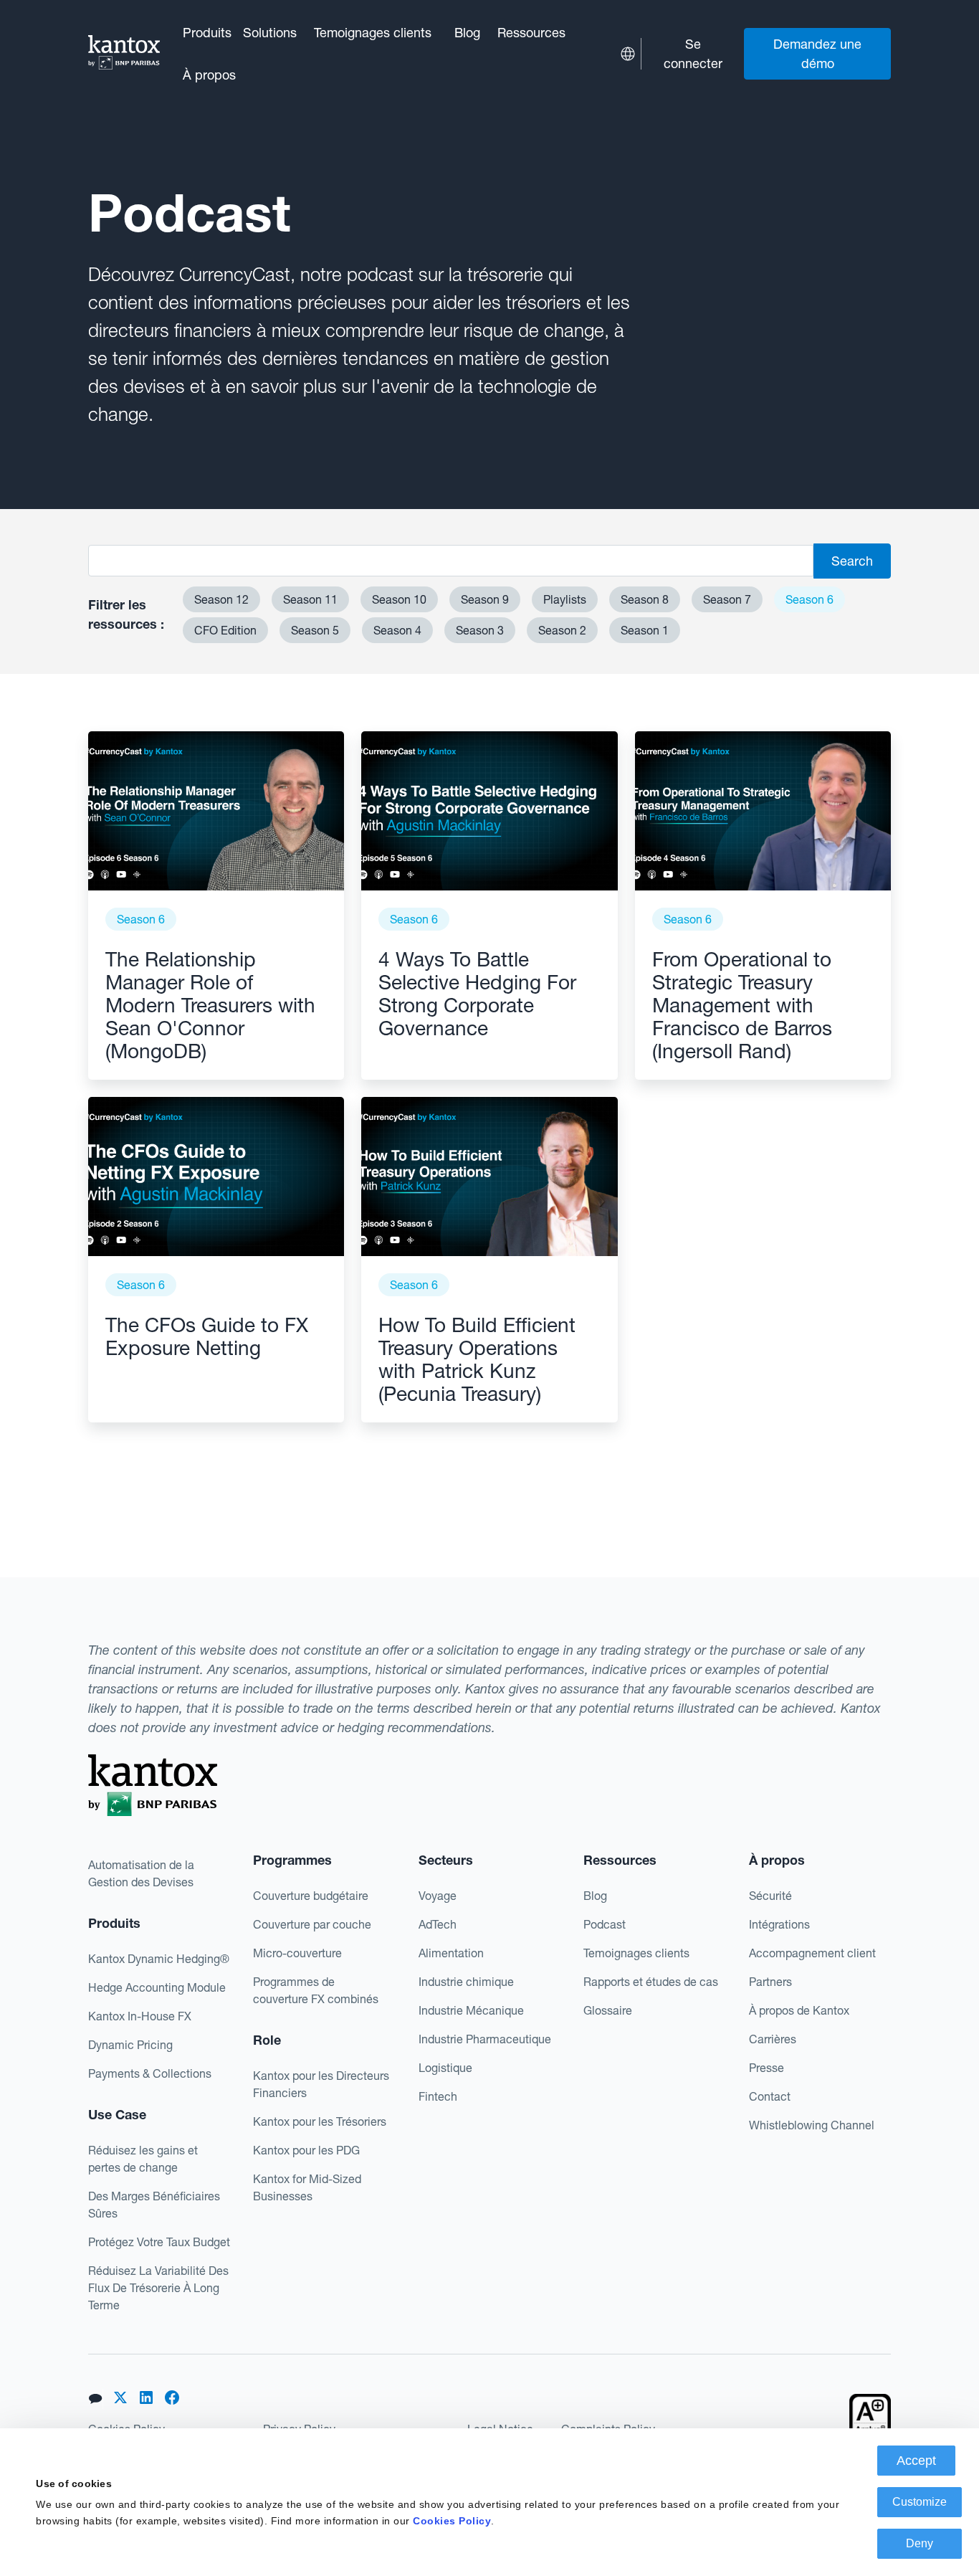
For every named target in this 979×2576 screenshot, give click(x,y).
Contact (770, 2096)
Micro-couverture (297, 1953)
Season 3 (480, 630)
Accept (916, 2461)
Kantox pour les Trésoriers (320, 2121)
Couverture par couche (312, 1924)
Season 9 (485, 599)
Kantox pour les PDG (306, 2150)
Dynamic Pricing (130, 2045)
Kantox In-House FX (140, 2016)
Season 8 (645, 599)
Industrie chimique (466, 1982)
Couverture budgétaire (311, 1896)
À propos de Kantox (799, 2010)
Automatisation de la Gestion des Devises (141, 1873)
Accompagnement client (812, 1953)
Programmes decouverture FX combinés (316, 1990)
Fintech (438, 2096)
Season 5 (315, 630)
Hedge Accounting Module (157, 1987)
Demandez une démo (817, 54)
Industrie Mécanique (471, 2010)
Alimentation (451, 1953)
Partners (770, 1982)
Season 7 (727, 599)
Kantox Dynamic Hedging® (159, 1959)
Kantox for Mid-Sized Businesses (307, 2187)
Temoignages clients (373, 33)
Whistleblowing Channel (812, 2125)
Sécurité (770, 1896)
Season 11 (310, 599)
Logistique (445, 2068)
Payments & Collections (150, 2073)
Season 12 (221, 599)
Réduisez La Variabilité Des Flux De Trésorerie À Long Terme (158, 2288)
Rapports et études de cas (651, 1982)
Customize (920, 2502)
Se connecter (693, 54)
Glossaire (608, 2010)
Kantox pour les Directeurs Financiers (321, 2084)
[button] (207, 33)
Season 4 (397, 630)
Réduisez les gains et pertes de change (143, 2159)
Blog (467, 33)
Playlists (565, 599)
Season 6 (810, 599)
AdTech (438, 1924)
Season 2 (562, 630)
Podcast (605, 1924)
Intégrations (779, 1924)
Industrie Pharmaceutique (485, 2039)
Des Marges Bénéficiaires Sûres (154, 2205)
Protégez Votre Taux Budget (159, 2242)
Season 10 (399, 599)
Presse (767, 2068)
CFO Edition (225, 630)
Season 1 (645, 630)
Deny (920, 2543)
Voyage (438, 1896)
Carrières (773, 2039)
